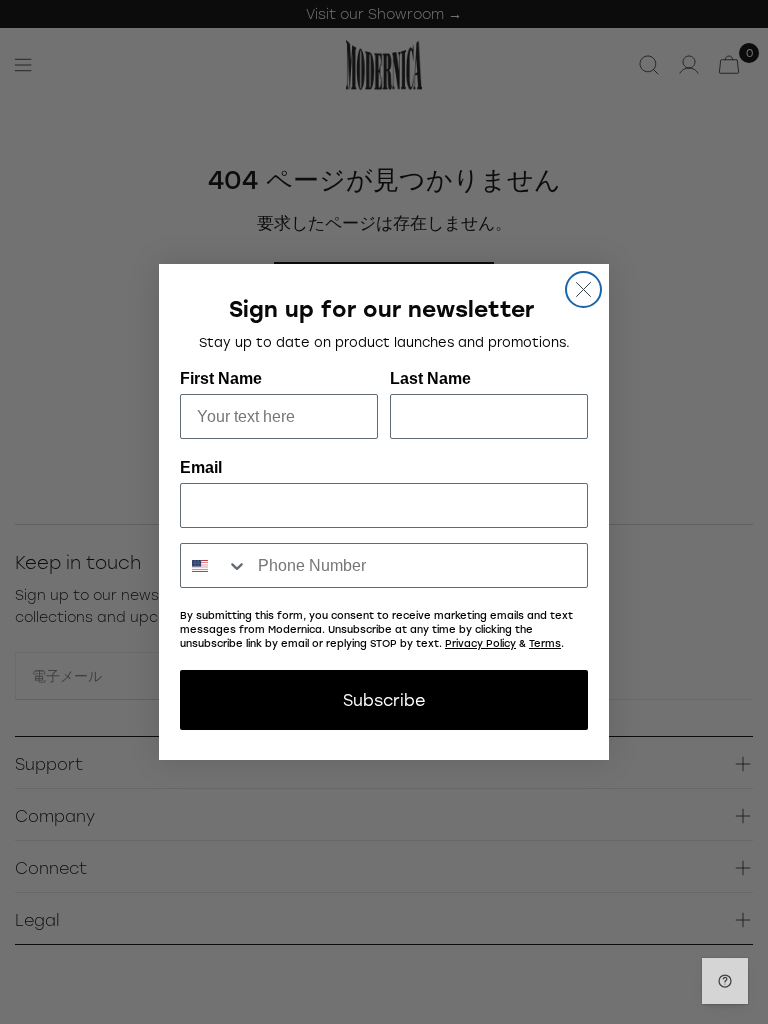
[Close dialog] (583, 289)
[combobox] (214, 565)
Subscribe (384, 699)
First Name (221, 378)
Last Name (430, 378)
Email (201, 467)
